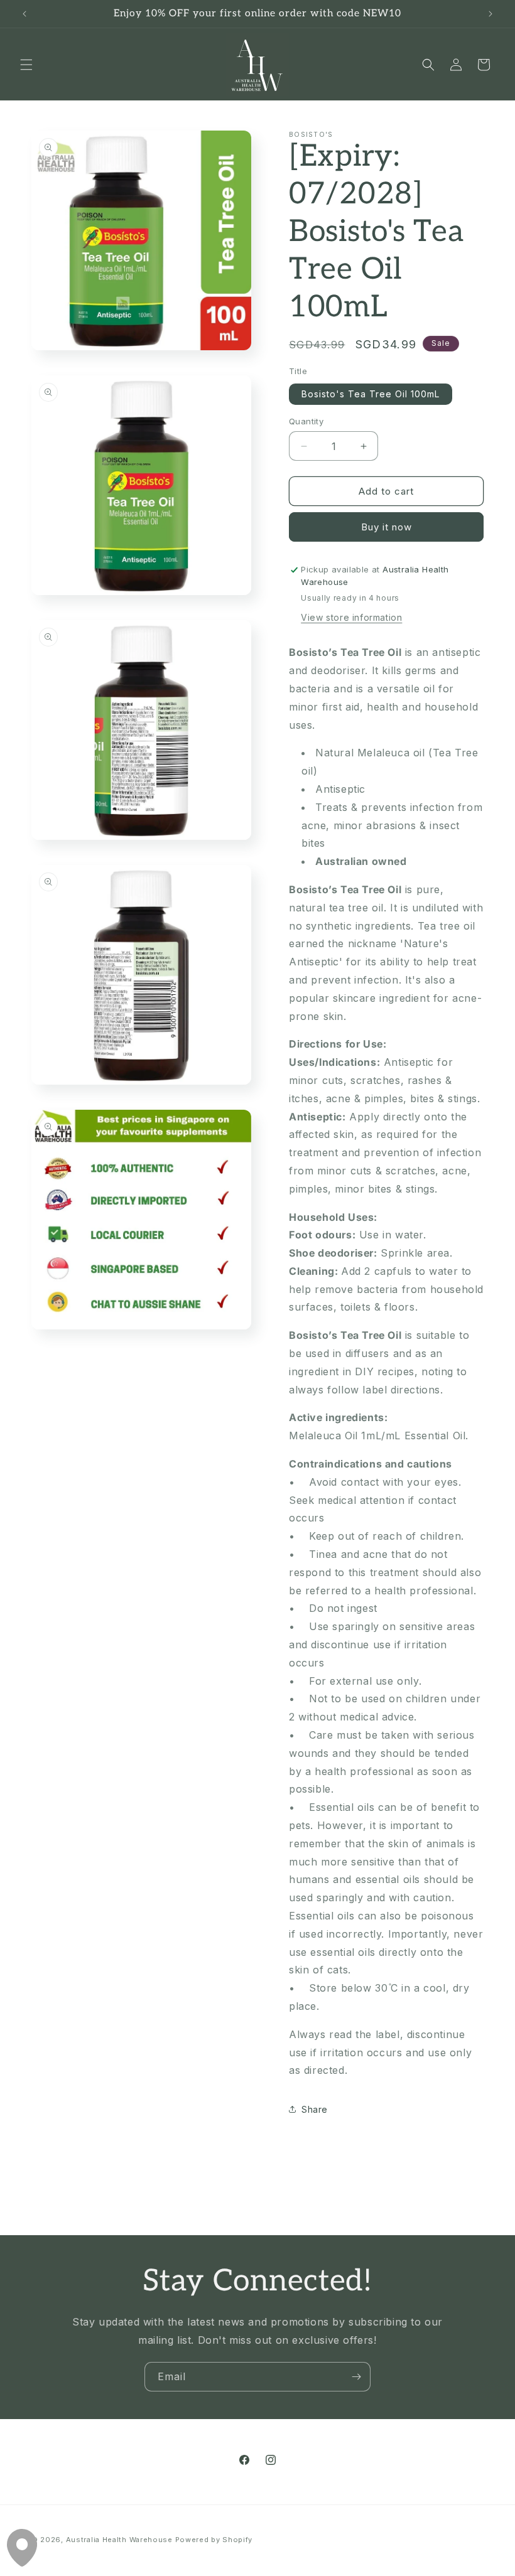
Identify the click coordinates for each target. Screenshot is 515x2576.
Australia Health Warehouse (119, 2540)
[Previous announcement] (24, 14)
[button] (26, 65)
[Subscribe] (356, 2377)
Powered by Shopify (214, 2540)
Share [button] (315, 2109)
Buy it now (387, 527)
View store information (351, 617)
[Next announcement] (491, 14)
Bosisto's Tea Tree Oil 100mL (371, 394)
